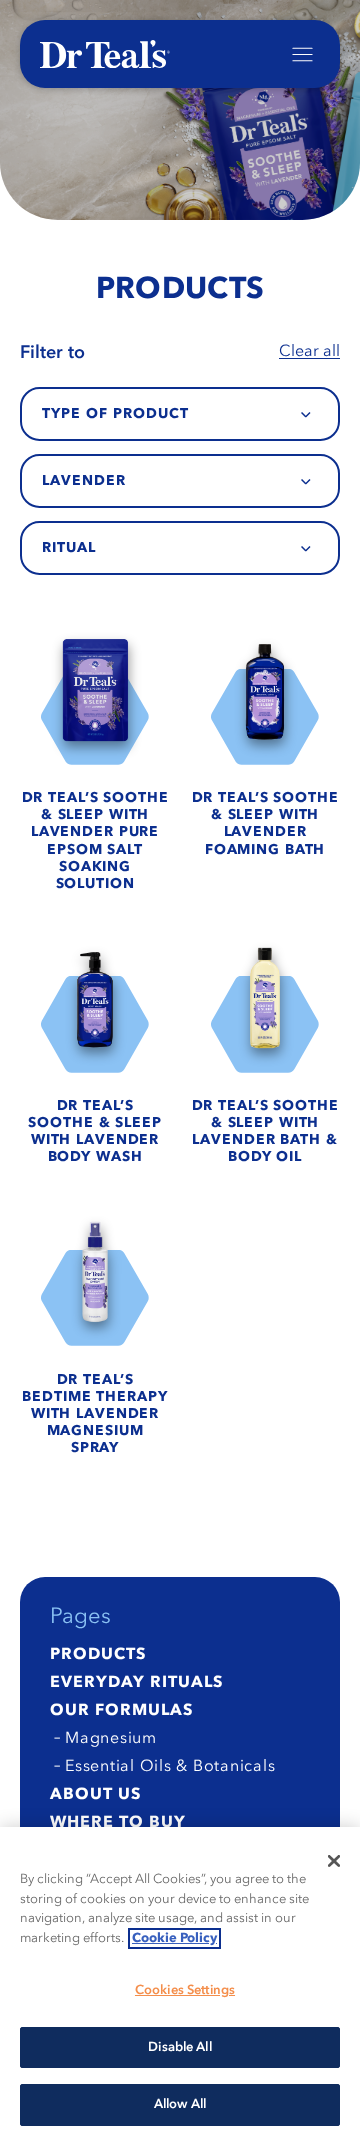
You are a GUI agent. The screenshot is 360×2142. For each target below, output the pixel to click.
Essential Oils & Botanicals (170, 1767)
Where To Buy (118, 1823)
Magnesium (111, 1739)
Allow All (180, 2104)
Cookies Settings (185, 1990)
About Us (95, 1795)
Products (98, 1655)
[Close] (334, 1861)
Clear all (309, 352)
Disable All (179, 2047)
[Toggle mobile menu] (303, 54)
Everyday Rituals (136, 1683)
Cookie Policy (174, 1938)
